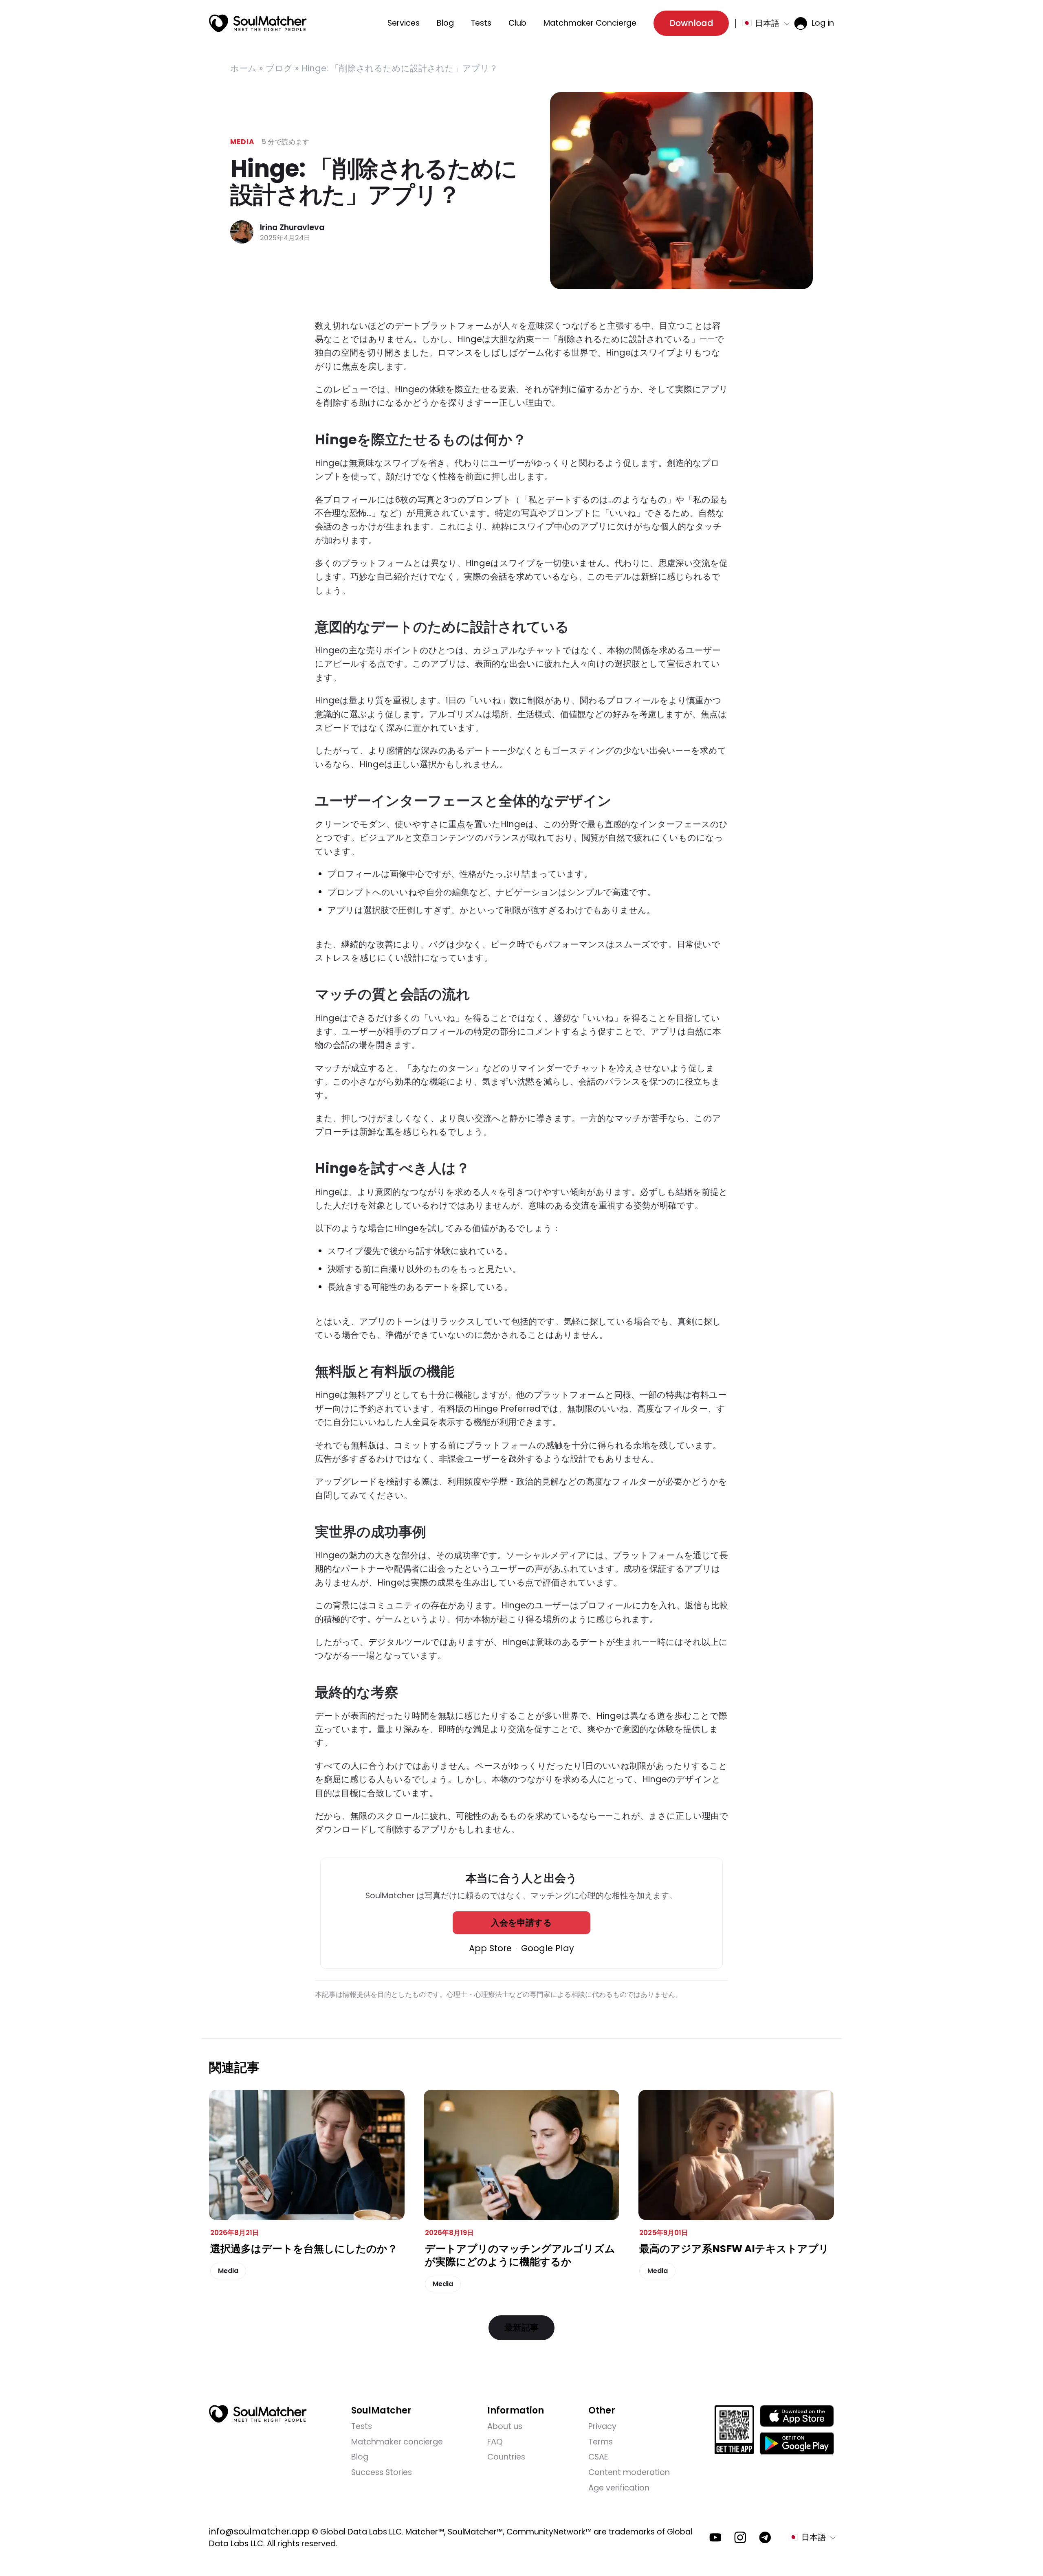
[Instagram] (740, 2538)
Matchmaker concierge (397, 2442)
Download (691, 23)
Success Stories (382, 2472)
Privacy (602, 2426)
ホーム (243, 68)
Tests (481, 23)
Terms (601, 2442)
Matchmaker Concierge (590, 23)
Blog (445, 23)
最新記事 (521, 2327)
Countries (506, 2457)
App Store (490, 1948)
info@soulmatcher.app (259, 2531)
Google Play (548, 1948)
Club (517, 23)
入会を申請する (521, 1923)
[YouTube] (715, 2538)
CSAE (598, 2457)
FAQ (495, 2442)
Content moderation (629, 2472)
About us (505, 2426)
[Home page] (258, 23)
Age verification (619, 2488)
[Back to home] (258, 2414)
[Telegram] (765, 2538)
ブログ (279, 68)
